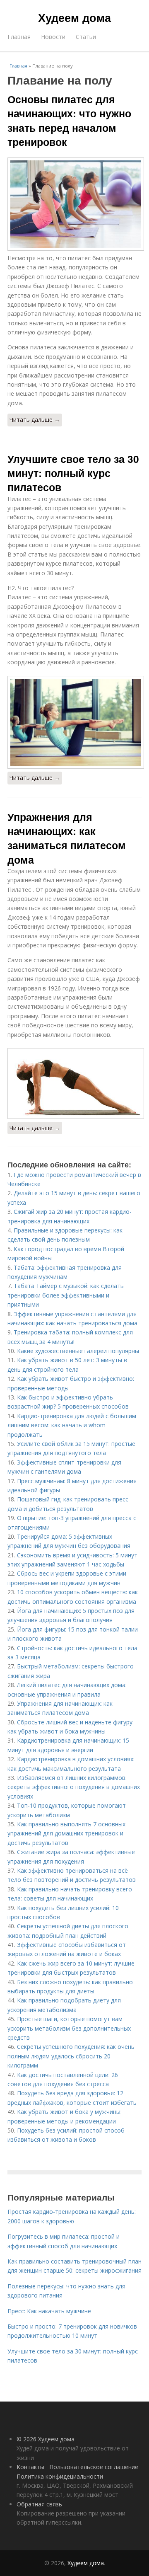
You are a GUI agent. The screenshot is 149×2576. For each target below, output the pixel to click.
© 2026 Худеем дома (46, 2439)
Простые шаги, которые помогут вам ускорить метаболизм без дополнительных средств (69, 2028)
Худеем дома (74, 17)
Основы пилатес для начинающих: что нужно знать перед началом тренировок (69, 120)
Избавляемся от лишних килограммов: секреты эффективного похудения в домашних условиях (74, 1787)
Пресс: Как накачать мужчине (49, 2311)
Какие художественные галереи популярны (78, 1351)
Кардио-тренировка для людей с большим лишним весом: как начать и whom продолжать (72, 1425)
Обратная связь (39, 2504)
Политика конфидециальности (60, 2476)
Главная (19, 37)
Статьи (86, 37)
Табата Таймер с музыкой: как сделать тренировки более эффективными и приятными (66, 1295)
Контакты (30, 2467)
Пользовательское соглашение (94, 2467)
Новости (53, 37)
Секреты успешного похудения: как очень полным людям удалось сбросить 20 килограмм (71, 2056)
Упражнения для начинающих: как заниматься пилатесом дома (67, 838)
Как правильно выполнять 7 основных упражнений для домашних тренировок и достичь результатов (66, 1833)
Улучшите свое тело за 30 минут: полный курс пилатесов (73, 473)
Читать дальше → (35, 420)
